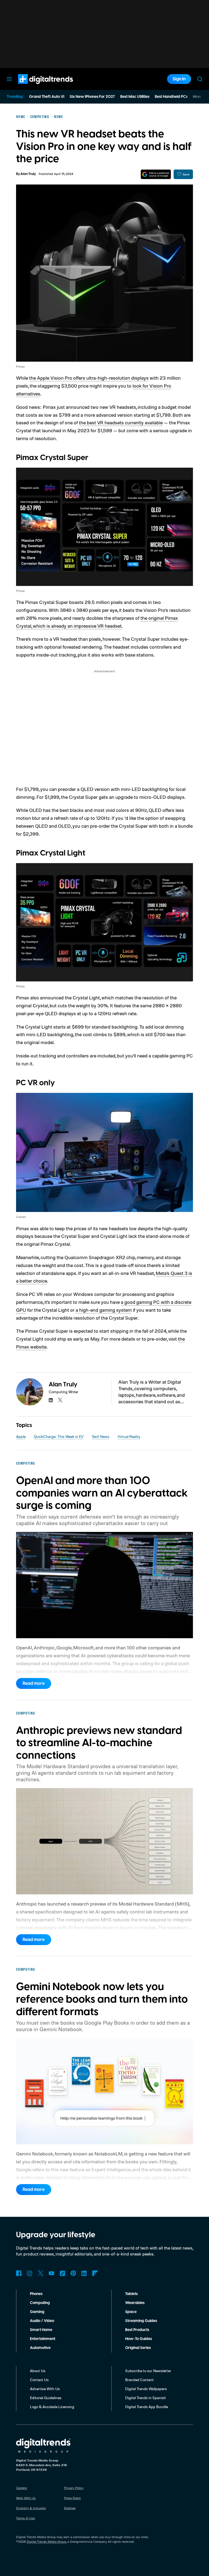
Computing (40, 2303)
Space (131, 2312)
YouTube (51, 2273)
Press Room (72, 2498)
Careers (21, 2488)
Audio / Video (42, 2321)
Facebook (19, 2273)
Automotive (40, 2348)
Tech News (101, 1436)
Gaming (37, 2312)
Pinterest (73, 2273)
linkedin (51, 1400)
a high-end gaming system (104, 1310)
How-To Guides (139, 2339)
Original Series (138, 2348)
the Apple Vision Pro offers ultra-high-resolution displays (89, 378)
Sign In (179, 79)
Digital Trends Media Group (47, 2542)
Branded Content (139, 2380)
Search (200, 79)
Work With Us (26, 2498)
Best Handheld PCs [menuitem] (171, 97)
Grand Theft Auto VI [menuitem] (47, 97)
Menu (9, 79)
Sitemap (70, 2508)
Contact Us (39, 2380)
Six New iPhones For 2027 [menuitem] (92, 97)
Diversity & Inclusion (31, 2508)
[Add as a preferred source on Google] (156, 174)
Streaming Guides (141, 2321)
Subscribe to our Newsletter (148, 2371)
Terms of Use (25, 2518)
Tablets (131, 2294)
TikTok (62, 2273)
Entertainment (43, 2339)
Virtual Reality (129, 1436)
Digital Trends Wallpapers (146, 2389)
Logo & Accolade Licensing (52, 2407)
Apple (21, 1436)
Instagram (30, 2273)
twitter (60, 1400)
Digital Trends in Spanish (146, 2398)
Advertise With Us (45, 2389)
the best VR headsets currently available (121, 422)
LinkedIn (84, 2273)
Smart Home (41, 2330)
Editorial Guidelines (46, 2398)
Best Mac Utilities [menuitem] (135, 97)
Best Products (137, 2330)
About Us (38, 2371)
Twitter (41, 2273)
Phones (36, 2294)
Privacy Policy (74, 2488)
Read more (34, 1683)
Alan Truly (28, 174)
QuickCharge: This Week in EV (59, 1436)
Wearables (135, 2303)
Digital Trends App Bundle (147, 2407)
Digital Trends (36, 87)
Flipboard (95, 2273)
